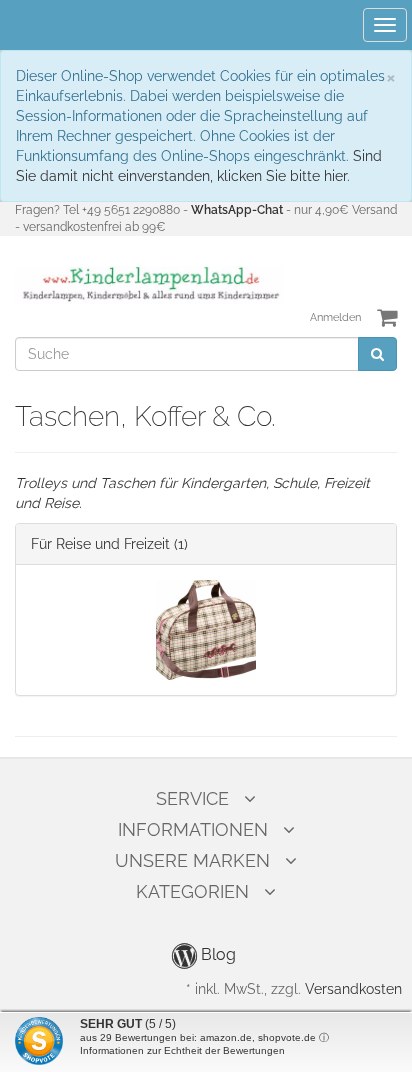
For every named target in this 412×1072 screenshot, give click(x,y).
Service (192, 798)
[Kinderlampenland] (149, 284)
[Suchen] (377, 354)
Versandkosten (353, 989)
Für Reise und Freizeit (100, 544)
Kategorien (192, 891)
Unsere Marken (192, 860)
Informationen (193, 829)
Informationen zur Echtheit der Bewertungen (182, 1050)
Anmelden (335, 317)
